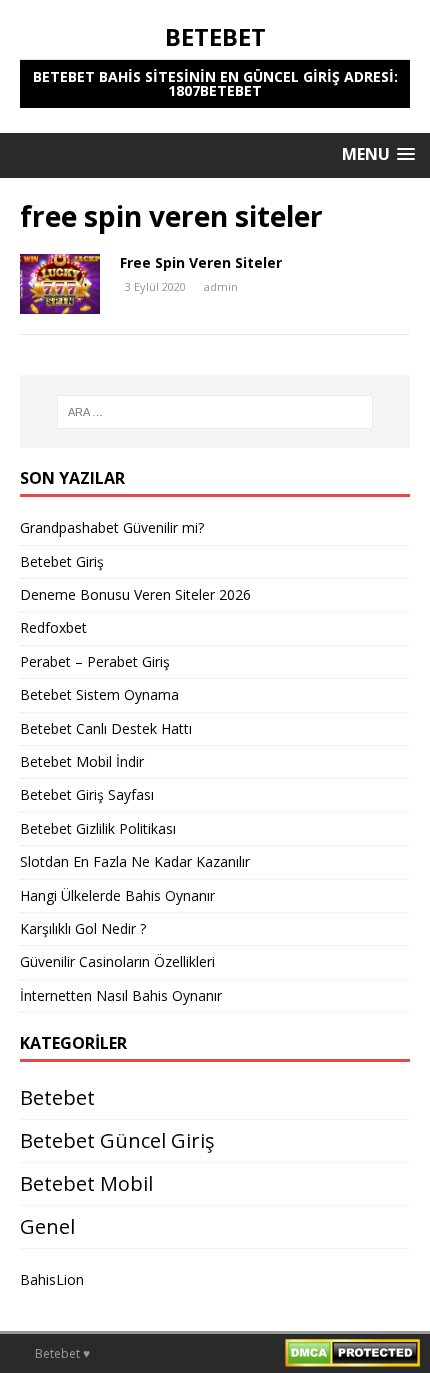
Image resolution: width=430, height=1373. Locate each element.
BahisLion (52, 1279)
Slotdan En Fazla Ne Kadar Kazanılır (135, 861)
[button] (378, 154)
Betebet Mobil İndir (82, 761)
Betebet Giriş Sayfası (87, 794)
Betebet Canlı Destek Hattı (106, 728)
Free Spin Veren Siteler (201, 262)
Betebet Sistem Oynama (99, 694)
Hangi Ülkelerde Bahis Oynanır (117, 895)
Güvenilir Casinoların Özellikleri (117, 961)
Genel (47, 1226)
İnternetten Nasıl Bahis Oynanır (121, 995)
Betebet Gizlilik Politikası (98, 828)
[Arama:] (215, 412)
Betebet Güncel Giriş (117, 1140)
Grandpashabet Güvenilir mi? (112, 527)
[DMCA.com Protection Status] (352, 1355)
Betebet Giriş (62, 561)
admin (221, 286)
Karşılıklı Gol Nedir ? (83, 928)
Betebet (57, 1097)
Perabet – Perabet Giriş (95, 661)
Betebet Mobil (86, 1183)
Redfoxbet (53, 627)
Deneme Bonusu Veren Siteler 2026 (135, 594)
